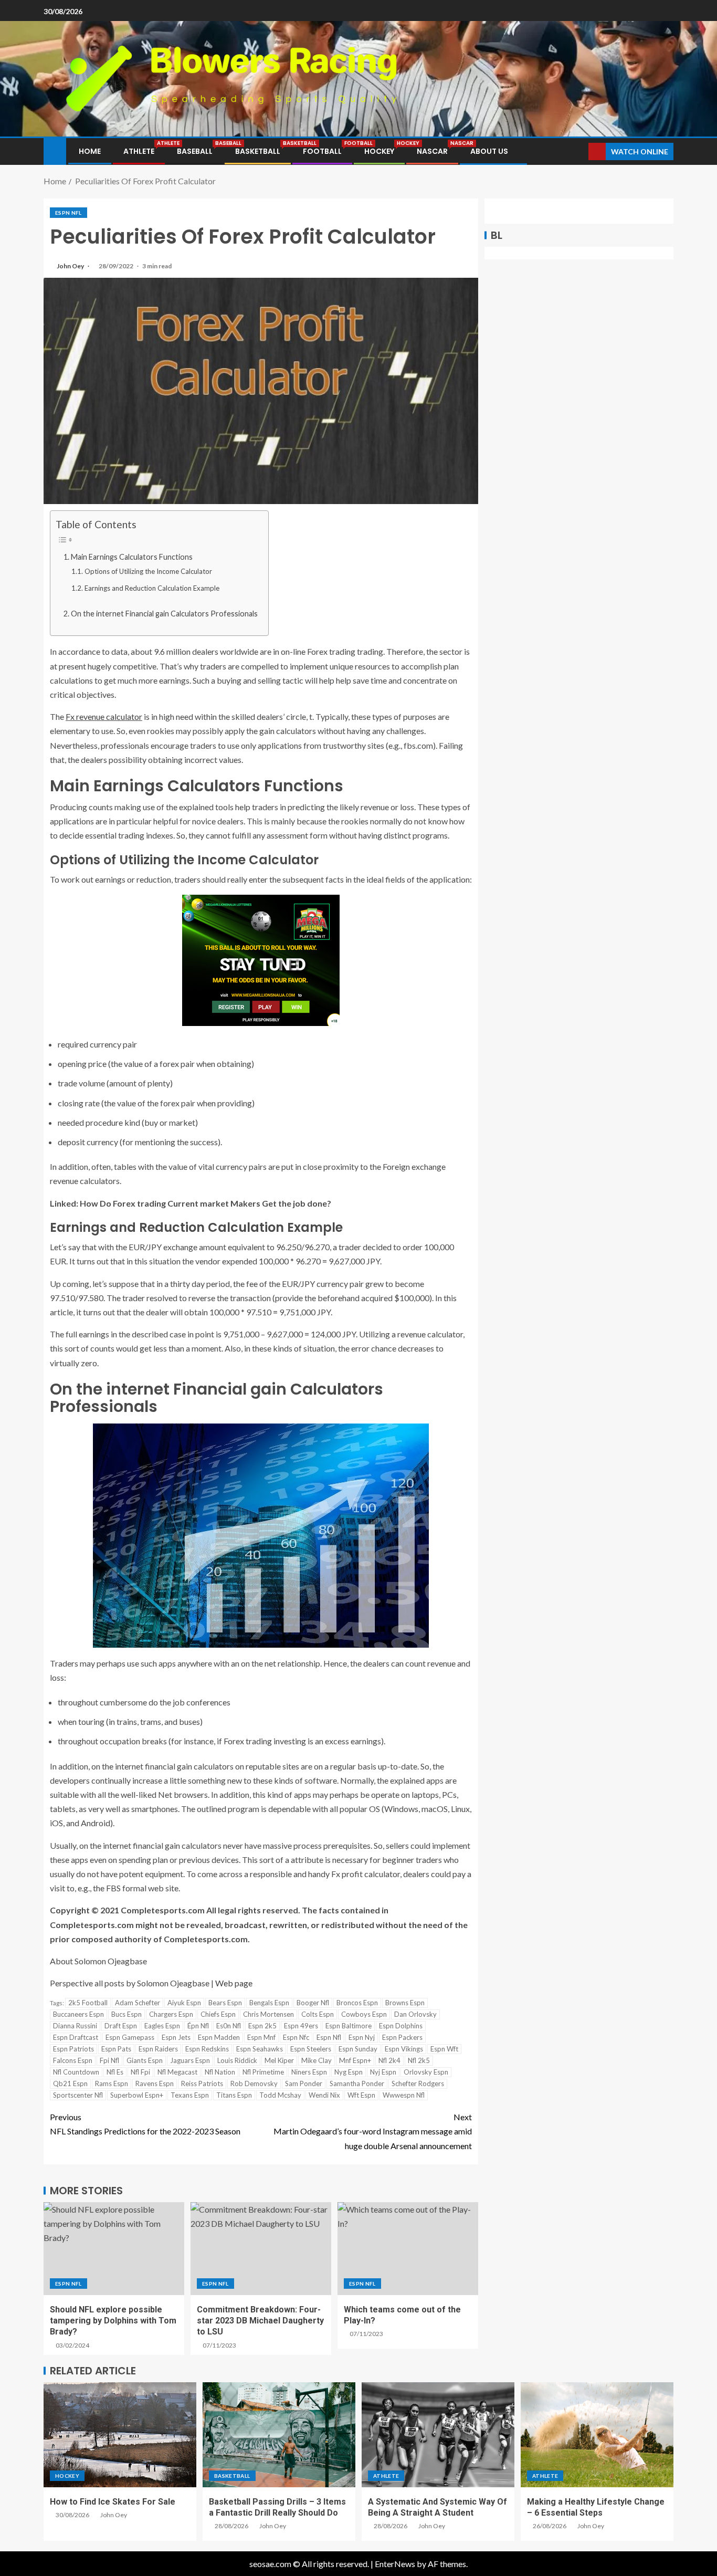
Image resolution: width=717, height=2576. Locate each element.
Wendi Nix (324, 2095)
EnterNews (395, 2564)
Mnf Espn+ (355, 2060)
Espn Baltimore (349, 2026)
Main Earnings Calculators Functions (132, 557)
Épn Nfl (198, 2026)
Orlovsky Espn (426, 2072)
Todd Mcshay (280, 2095)
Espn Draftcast (76, 2037)
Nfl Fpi (140, 2072)
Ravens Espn (155, 2083)
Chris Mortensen (268, 2014)
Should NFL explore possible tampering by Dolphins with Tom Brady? (113, 2321)
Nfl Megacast (177, 2072)
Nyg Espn (349, 2072)
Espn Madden (219, 2037)
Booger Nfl (313, 2003)
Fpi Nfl (109, 2060)
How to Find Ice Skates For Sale (113, 2502)
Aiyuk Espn (184, 2003)
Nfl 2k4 (389, 2060)
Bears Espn (225, 2003)
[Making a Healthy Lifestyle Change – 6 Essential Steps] (597, 2435)
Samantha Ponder (357, 2083)
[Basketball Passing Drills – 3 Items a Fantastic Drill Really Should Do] (279, 2435)
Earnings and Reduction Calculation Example (152, 588)
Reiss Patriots (202, 2083)
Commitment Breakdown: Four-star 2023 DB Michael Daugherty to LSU (260, 2321)
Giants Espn (145, 2060)
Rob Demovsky (254, 2083)
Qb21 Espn (70, 2083)
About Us (489, 151)
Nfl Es (115, 2072)
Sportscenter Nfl (78, 2095)
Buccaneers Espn (78, 2014)
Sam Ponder (304, 2083)
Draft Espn (121, 2026)
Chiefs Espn (218, 2014)
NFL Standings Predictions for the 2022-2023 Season (145, 2124)
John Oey (71, 266)
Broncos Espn (357, 2003)
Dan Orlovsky (415, 2014)
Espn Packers (402, 2037)
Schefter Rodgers (418, 2083)
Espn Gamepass (130, 2037)
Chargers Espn (171, 2014)
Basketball (258, 151)
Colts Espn (318, 2014)
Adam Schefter (138, 2003)
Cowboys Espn (364, 2014)
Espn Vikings (404, 2049)
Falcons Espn (73, 2060)
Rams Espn (112, 2083)
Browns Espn (405, 2003)
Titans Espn (234, 2095)
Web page (234, 1983)
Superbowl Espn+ (137, 2095)
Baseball (195, 151)
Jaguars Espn (190, 2060)
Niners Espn (309, 2072)
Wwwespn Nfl (404, 2095)
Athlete (139, 151)
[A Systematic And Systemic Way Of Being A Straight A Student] (438, 2435)
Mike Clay (317, 2060)
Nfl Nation (220, 2072)
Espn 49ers (301, 2026)
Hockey (379, 151)
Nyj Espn (383, 2072)
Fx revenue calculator (104, 716)
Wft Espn (361, 2095)
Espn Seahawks (260, 2049)
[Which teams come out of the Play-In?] (408, 2249)
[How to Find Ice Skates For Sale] (120, 2435)
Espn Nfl (68, 213)
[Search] (579, 151)
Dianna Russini (75, 2026)
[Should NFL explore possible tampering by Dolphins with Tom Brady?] (114, 2249)
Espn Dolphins (401, 2026)
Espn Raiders (158, 2049)
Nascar (432, 151)
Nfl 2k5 (419, 2060)
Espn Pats (116, 2049)
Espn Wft (444, 2049)
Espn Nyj (362, 2037)
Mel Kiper (279, 2060)
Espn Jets (176, 2037)
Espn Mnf (261, 2037)
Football (322, 151)
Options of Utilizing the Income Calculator (148, 571)
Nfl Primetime (263, 2072)
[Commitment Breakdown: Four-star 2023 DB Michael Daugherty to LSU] (261, 2249)
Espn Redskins (207, 2049)
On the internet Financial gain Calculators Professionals (164, 614)
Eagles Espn (162, 2026)
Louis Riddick (237, 2060)
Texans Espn (190, 2095)
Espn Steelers (311, 2049)
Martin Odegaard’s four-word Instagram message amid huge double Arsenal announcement (373, 2131)
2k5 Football (88, 2003)
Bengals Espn (269, 2003)
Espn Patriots (73, 2049)
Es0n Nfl (229, 2026)
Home (90, 151)
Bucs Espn (126, 2014)
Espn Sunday (358, 2049)
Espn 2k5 (262, 2026)
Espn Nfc (296, 2037)
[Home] (55, 150)
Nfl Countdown (76, 2072)
